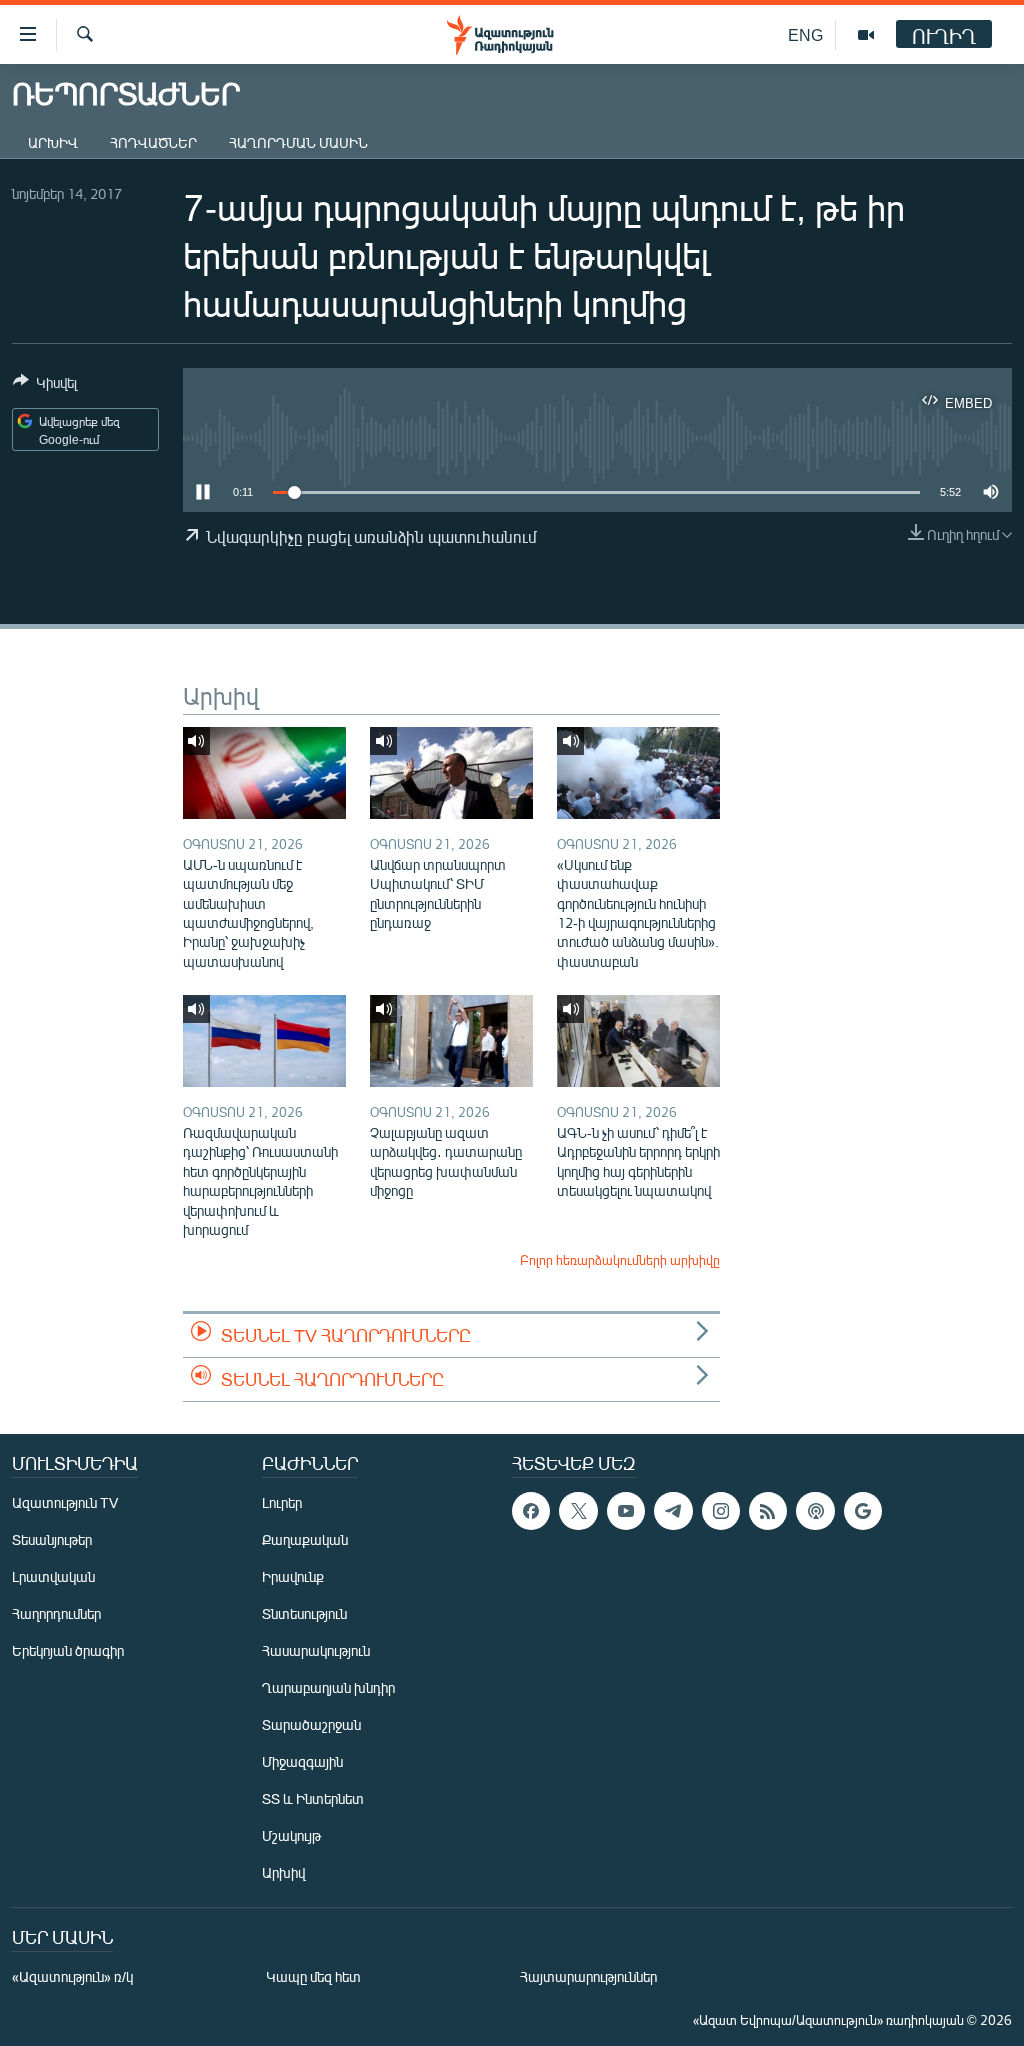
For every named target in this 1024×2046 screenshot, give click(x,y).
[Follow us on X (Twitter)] (578, 1511)
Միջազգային (302, 1761)
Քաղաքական (305, 1539)
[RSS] (768, 1511)
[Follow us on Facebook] (531, 1511)
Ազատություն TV (65, 1502)
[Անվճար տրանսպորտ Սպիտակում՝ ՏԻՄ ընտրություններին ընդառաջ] (451, 773)
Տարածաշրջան (311, 1724)
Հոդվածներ (153, 142)
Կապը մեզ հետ (313, 1976)
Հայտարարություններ (588, 1976)
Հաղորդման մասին (298, 142)
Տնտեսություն (304, 1613)
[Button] (45, 386)
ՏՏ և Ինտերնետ (313, 1798)
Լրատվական (53, 1576)
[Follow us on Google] (863, 1511)
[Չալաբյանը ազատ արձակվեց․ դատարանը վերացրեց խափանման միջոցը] (451, 1041)
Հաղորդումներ (56, 1613)
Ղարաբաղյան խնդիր (328, 1687)
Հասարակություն (316, 1650)
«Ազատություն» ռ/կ (72, 1976)
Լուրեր (282, 1502)
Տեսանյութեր (52, 1539)
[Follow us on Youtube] (626, 1511)
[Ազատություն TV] (866, 35)
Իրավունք (293, 1576)
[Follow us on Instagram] (721, 1511)
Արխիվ (53, 142)
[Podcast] (815, 1511)
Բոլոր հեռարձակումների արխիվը (620, 1260)
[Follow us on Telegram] (673, 1511)
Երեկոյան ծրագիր (68, 1650)
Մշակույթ (291, 1835)
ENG (805, 34)
